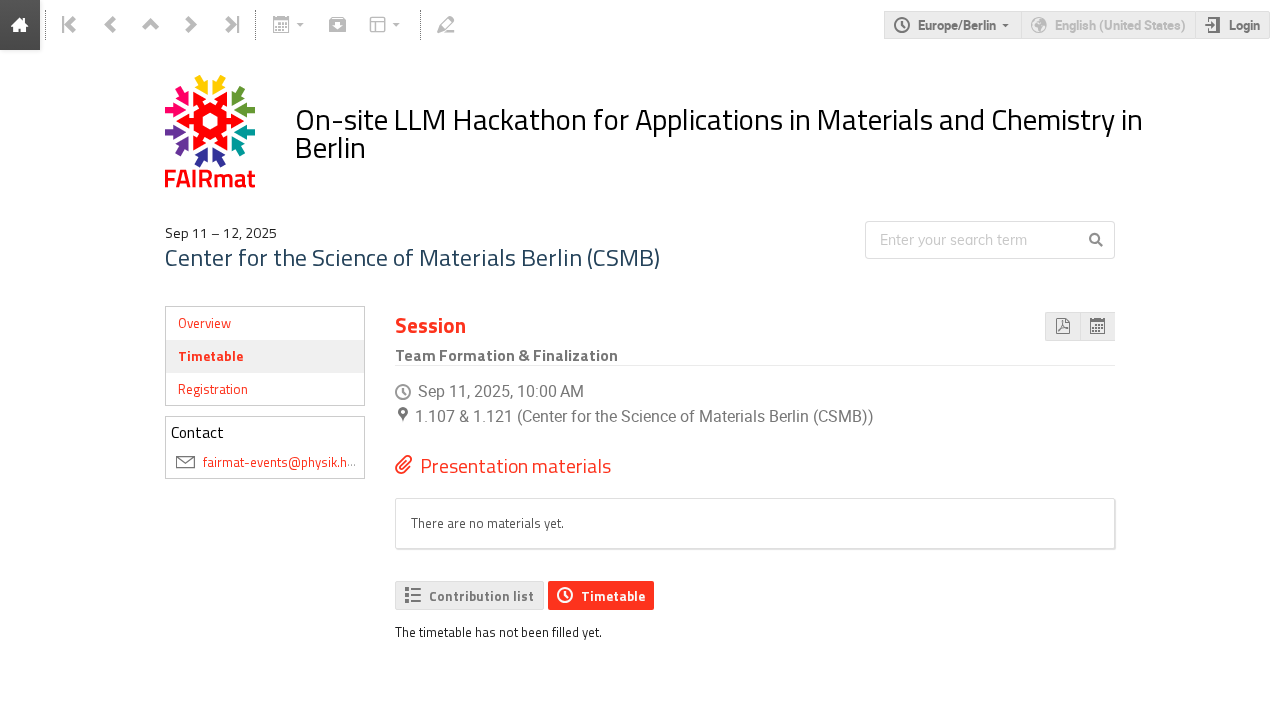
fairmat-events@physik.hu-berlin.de (306, 462)
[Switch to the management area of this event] (446, 25)
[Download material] (338, 25)
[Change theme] (386, 25)
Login (1244, 25)
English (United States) (1120, 25)
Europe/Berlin (957, 25)
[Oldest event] (71, 25)
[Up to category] (151, 25)
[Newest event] (230, 25)
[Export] (289, 25)
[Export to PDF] (1062, 326)
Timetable (210, 356)
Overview (204, 323)
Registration (213, 389)
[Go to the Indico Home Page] (20, 25)
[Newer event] (191, 25)
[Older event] (111, 25)
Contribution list (481, 596)
